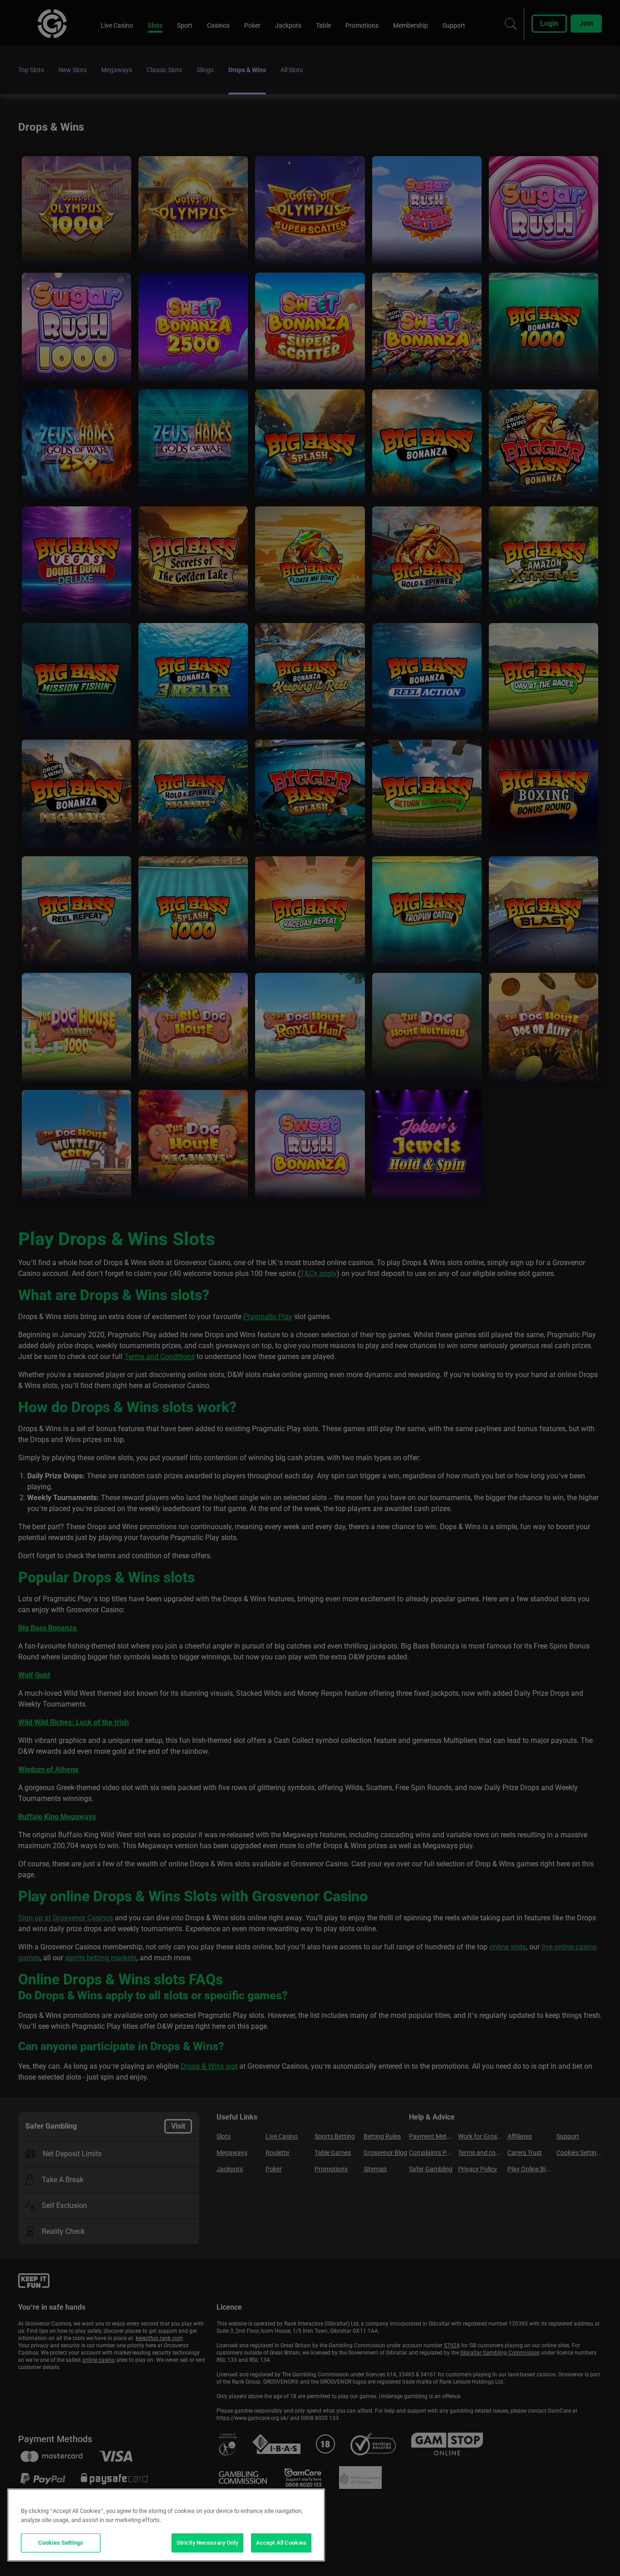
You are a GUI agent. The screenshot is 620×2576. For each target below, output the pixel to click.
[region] (166, 2525)
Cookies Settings (61, 2543)
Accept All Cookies (281, 2543)
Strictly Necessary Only (207, 2543)
